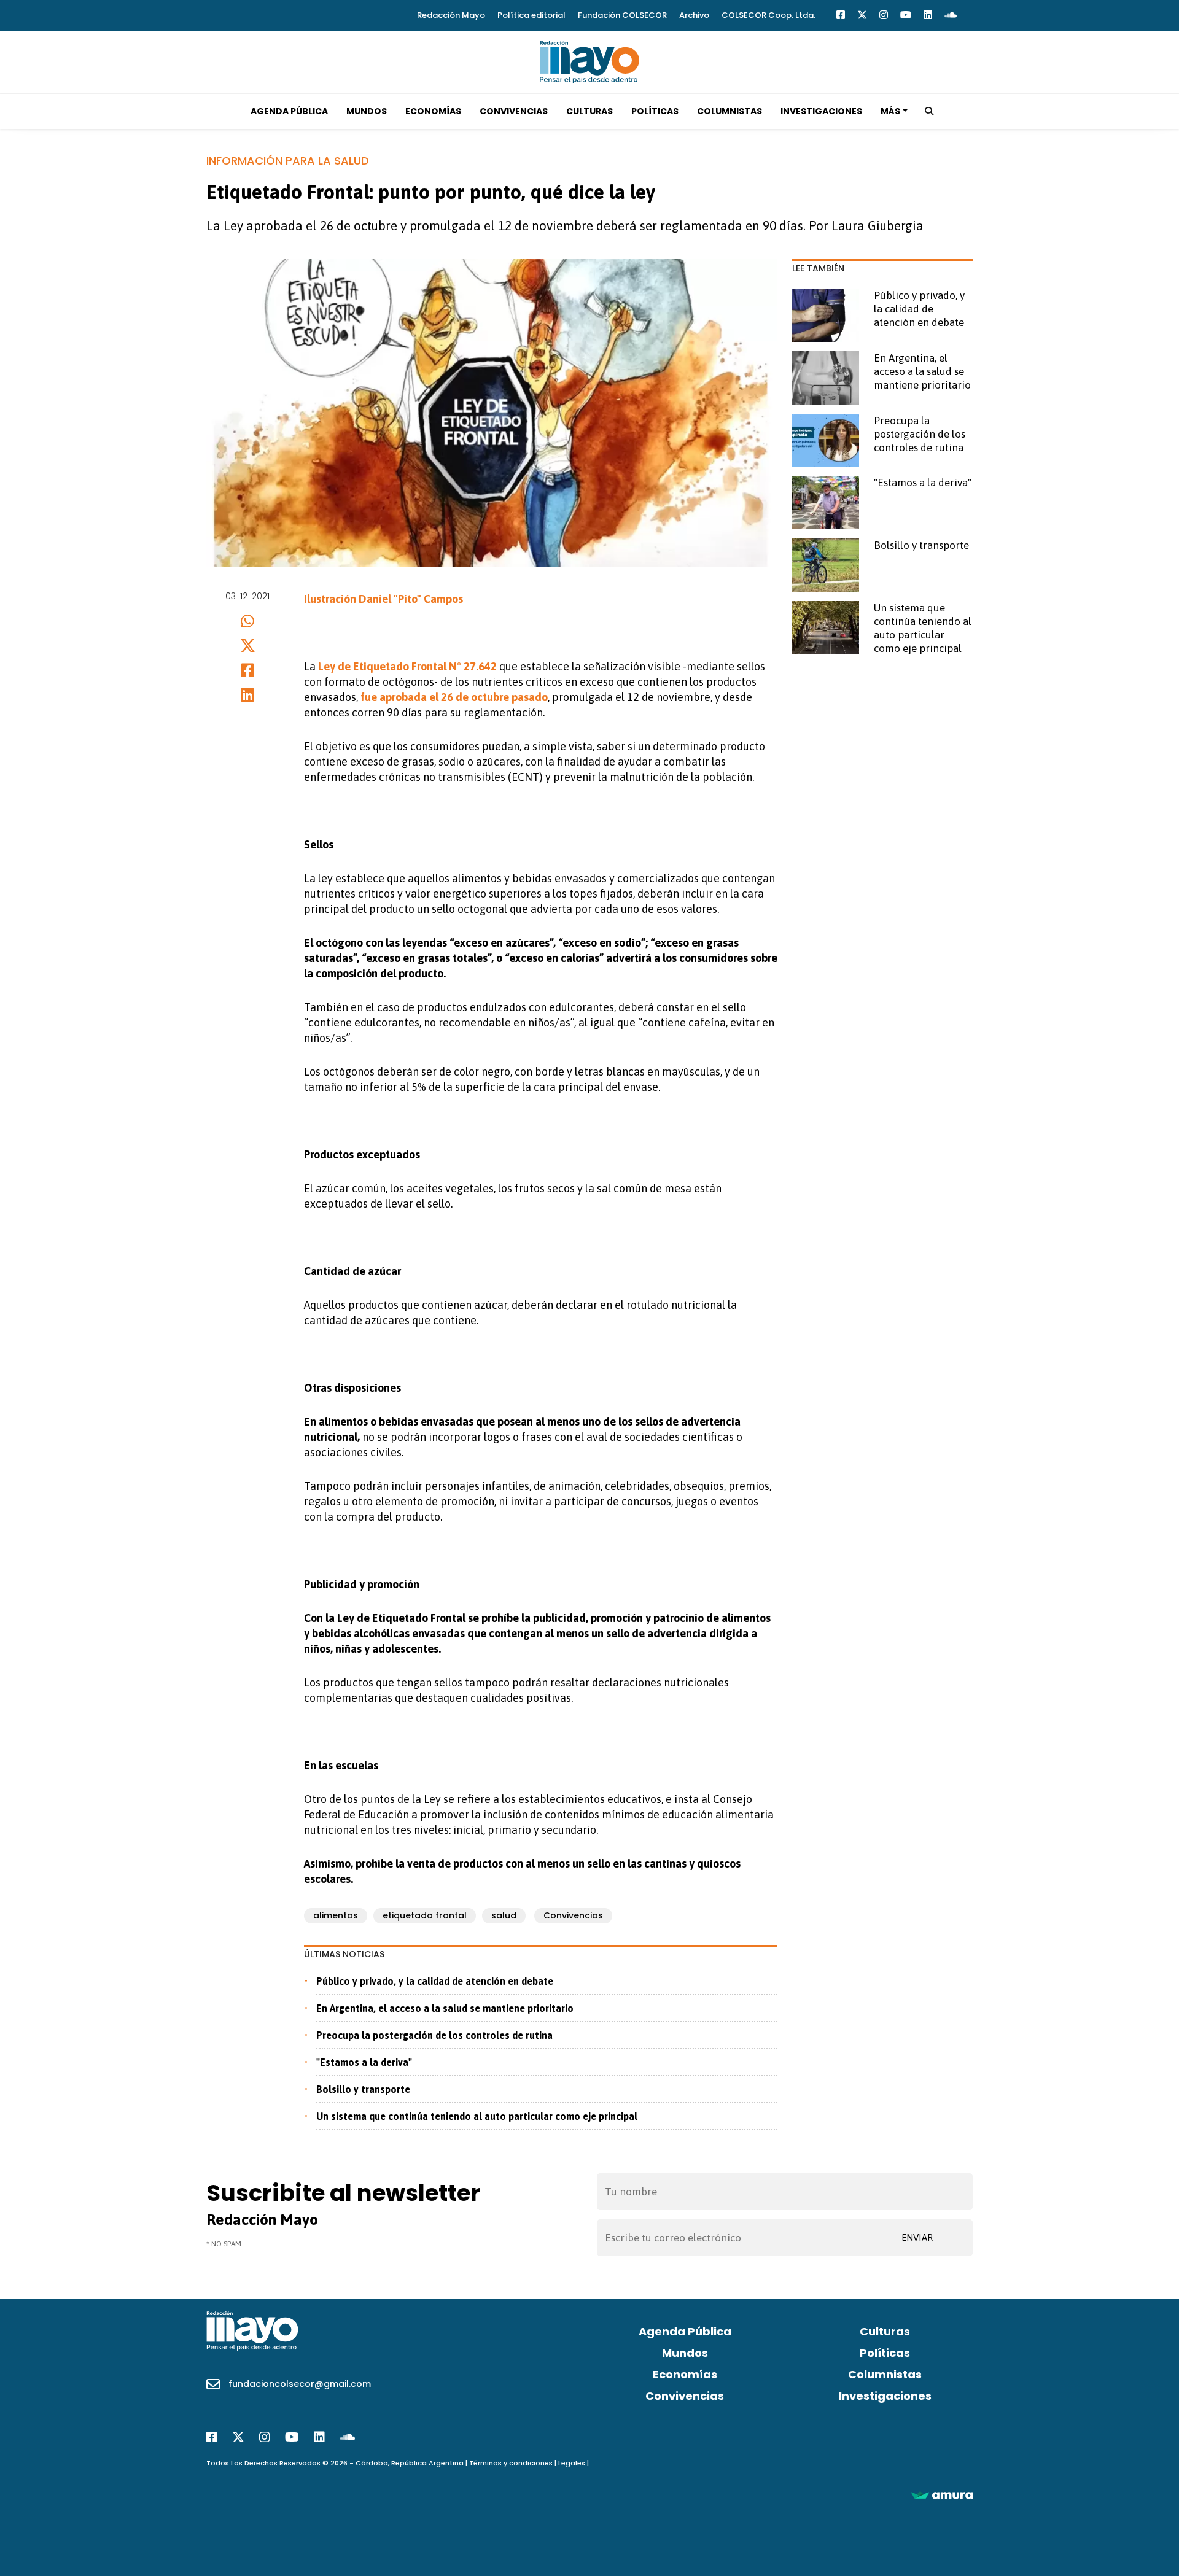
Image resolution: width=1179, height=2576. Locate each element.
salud (504, 1915)
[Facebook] (841, 15)
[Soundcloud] (951, 15)
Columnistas (730, 111)
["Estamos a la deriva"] (826, 502)
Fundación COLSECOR (622, 15)
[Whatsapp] (248, 621)
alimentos (336, 1915)
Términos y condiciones (511, 2463)
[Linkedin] (928, 15)
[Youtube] (906, 15)
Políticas (655, 111)
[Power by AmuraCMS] (942, 2495)
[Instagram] (884, 15)
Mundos (367, 111)
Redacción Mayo (451, 15)
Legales (572, 2463)
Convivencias (514, 111)
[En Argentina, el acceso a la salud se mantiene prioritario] (826, 378)
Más (890, 111)
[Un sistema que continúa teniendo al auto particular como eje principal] (826, 628)
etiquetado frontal (425, 1915)
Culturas (589, 111)
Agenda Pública (289, 111)
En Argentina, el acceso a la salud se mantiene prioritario (445, 2008)
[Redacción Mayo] (589, 61)
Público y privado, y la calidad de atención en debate (435, 1981)
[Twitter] (862, 15)
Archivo (694, 15)
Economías (433, 111)
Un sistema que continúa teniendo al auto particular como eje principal (477, 2116)
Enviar (917, 2237)
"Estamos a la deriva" (364, 2062)
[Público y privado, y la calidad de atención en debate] (826, 315)
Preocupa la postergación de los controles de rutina (434, 2035)
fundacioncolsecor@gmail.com (300, 2384)
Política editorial (531, 15)
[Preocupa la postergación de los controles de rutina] (826, 440)
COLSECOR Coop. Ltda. (768, 15)
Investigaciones (821, 111)
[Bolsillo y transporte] (826, 565)
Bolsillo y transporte (363, 2089)
